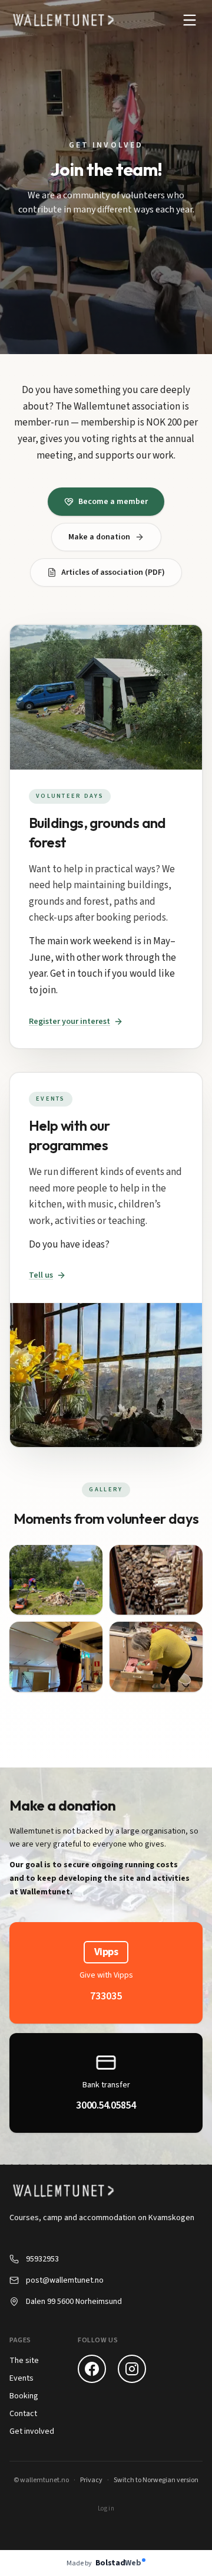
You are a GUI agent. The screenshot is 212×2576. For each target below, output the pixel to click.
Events (21, 2378)
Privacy (91, 2480)
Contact (23, 2414)
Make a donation (99, 537)
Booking (24, 2396)
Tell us (41, 1275)
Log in (106, 2508)
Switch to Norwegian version (156, 2480)
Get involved (32, 2431)
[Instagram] (132, 2369)
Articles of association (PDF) (113, 572)
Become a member (113, 502)
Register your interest (69, 1022)
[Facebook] (92, 2369)
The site (24, 2361)
